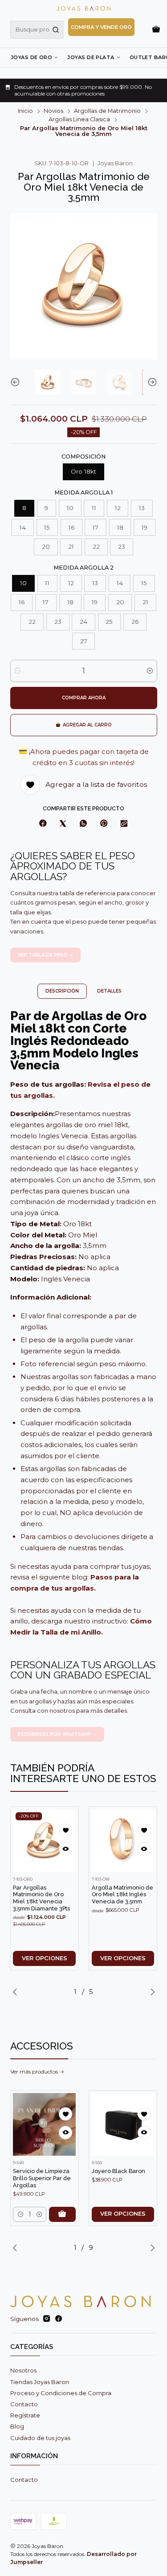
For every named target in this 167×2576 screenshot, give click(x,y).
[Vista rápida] (65, 1849)
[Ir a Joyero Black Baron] (123, 2124)
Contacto (24, 2404)
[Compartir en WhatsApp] (83, 824)
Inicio (25, 111)
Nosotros (23, 2370)
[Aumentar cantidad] (150, 671)
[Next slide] (151, 383)
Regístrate (25, 2415)
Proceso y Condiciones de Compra (61, 2393)
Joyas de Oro (31, 57)
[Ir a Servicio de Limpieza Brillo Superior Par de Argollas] (44, 2124)
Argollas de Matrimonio (107, 111)
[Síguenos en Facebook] (59, 2319)
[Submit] (56, 30)
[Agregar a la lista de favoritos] (65, 1830)
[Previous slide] (17, 383)
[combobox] (37, 30)
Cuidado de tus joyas (40, 2438)
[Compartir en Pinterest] (103, 824)
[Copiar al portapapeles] (124, 824)
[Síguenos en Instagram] (47, 2319)
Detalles (109, 991)
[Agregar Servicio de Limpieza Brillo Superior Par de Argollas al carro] (62, 2214)
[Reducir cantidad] (18, 671)
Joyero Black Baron (118, 2171)
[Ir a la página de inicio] (83, 8)
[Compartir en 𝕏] (63, 824)
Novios (53, 111)
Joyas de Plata (91, 57)
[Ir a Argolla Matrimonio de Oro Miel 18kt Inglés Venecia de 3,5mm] (123, 1841)
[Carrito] (156, 30)
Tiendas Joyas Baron (40, 2382)
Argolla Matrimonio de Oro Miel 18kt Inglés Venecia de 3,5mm (122, 1894)
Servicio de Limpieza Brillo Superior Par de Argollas (42, 2178)
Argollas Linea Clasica (79, 120)
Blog (17, 2426)
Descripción (62, 991)
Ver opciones (45, 1958)
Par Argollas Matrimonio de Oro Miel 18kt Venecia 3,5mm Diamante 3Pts (41, 1898)
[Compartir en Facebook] (43, 824)
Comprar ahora (84, 698)
